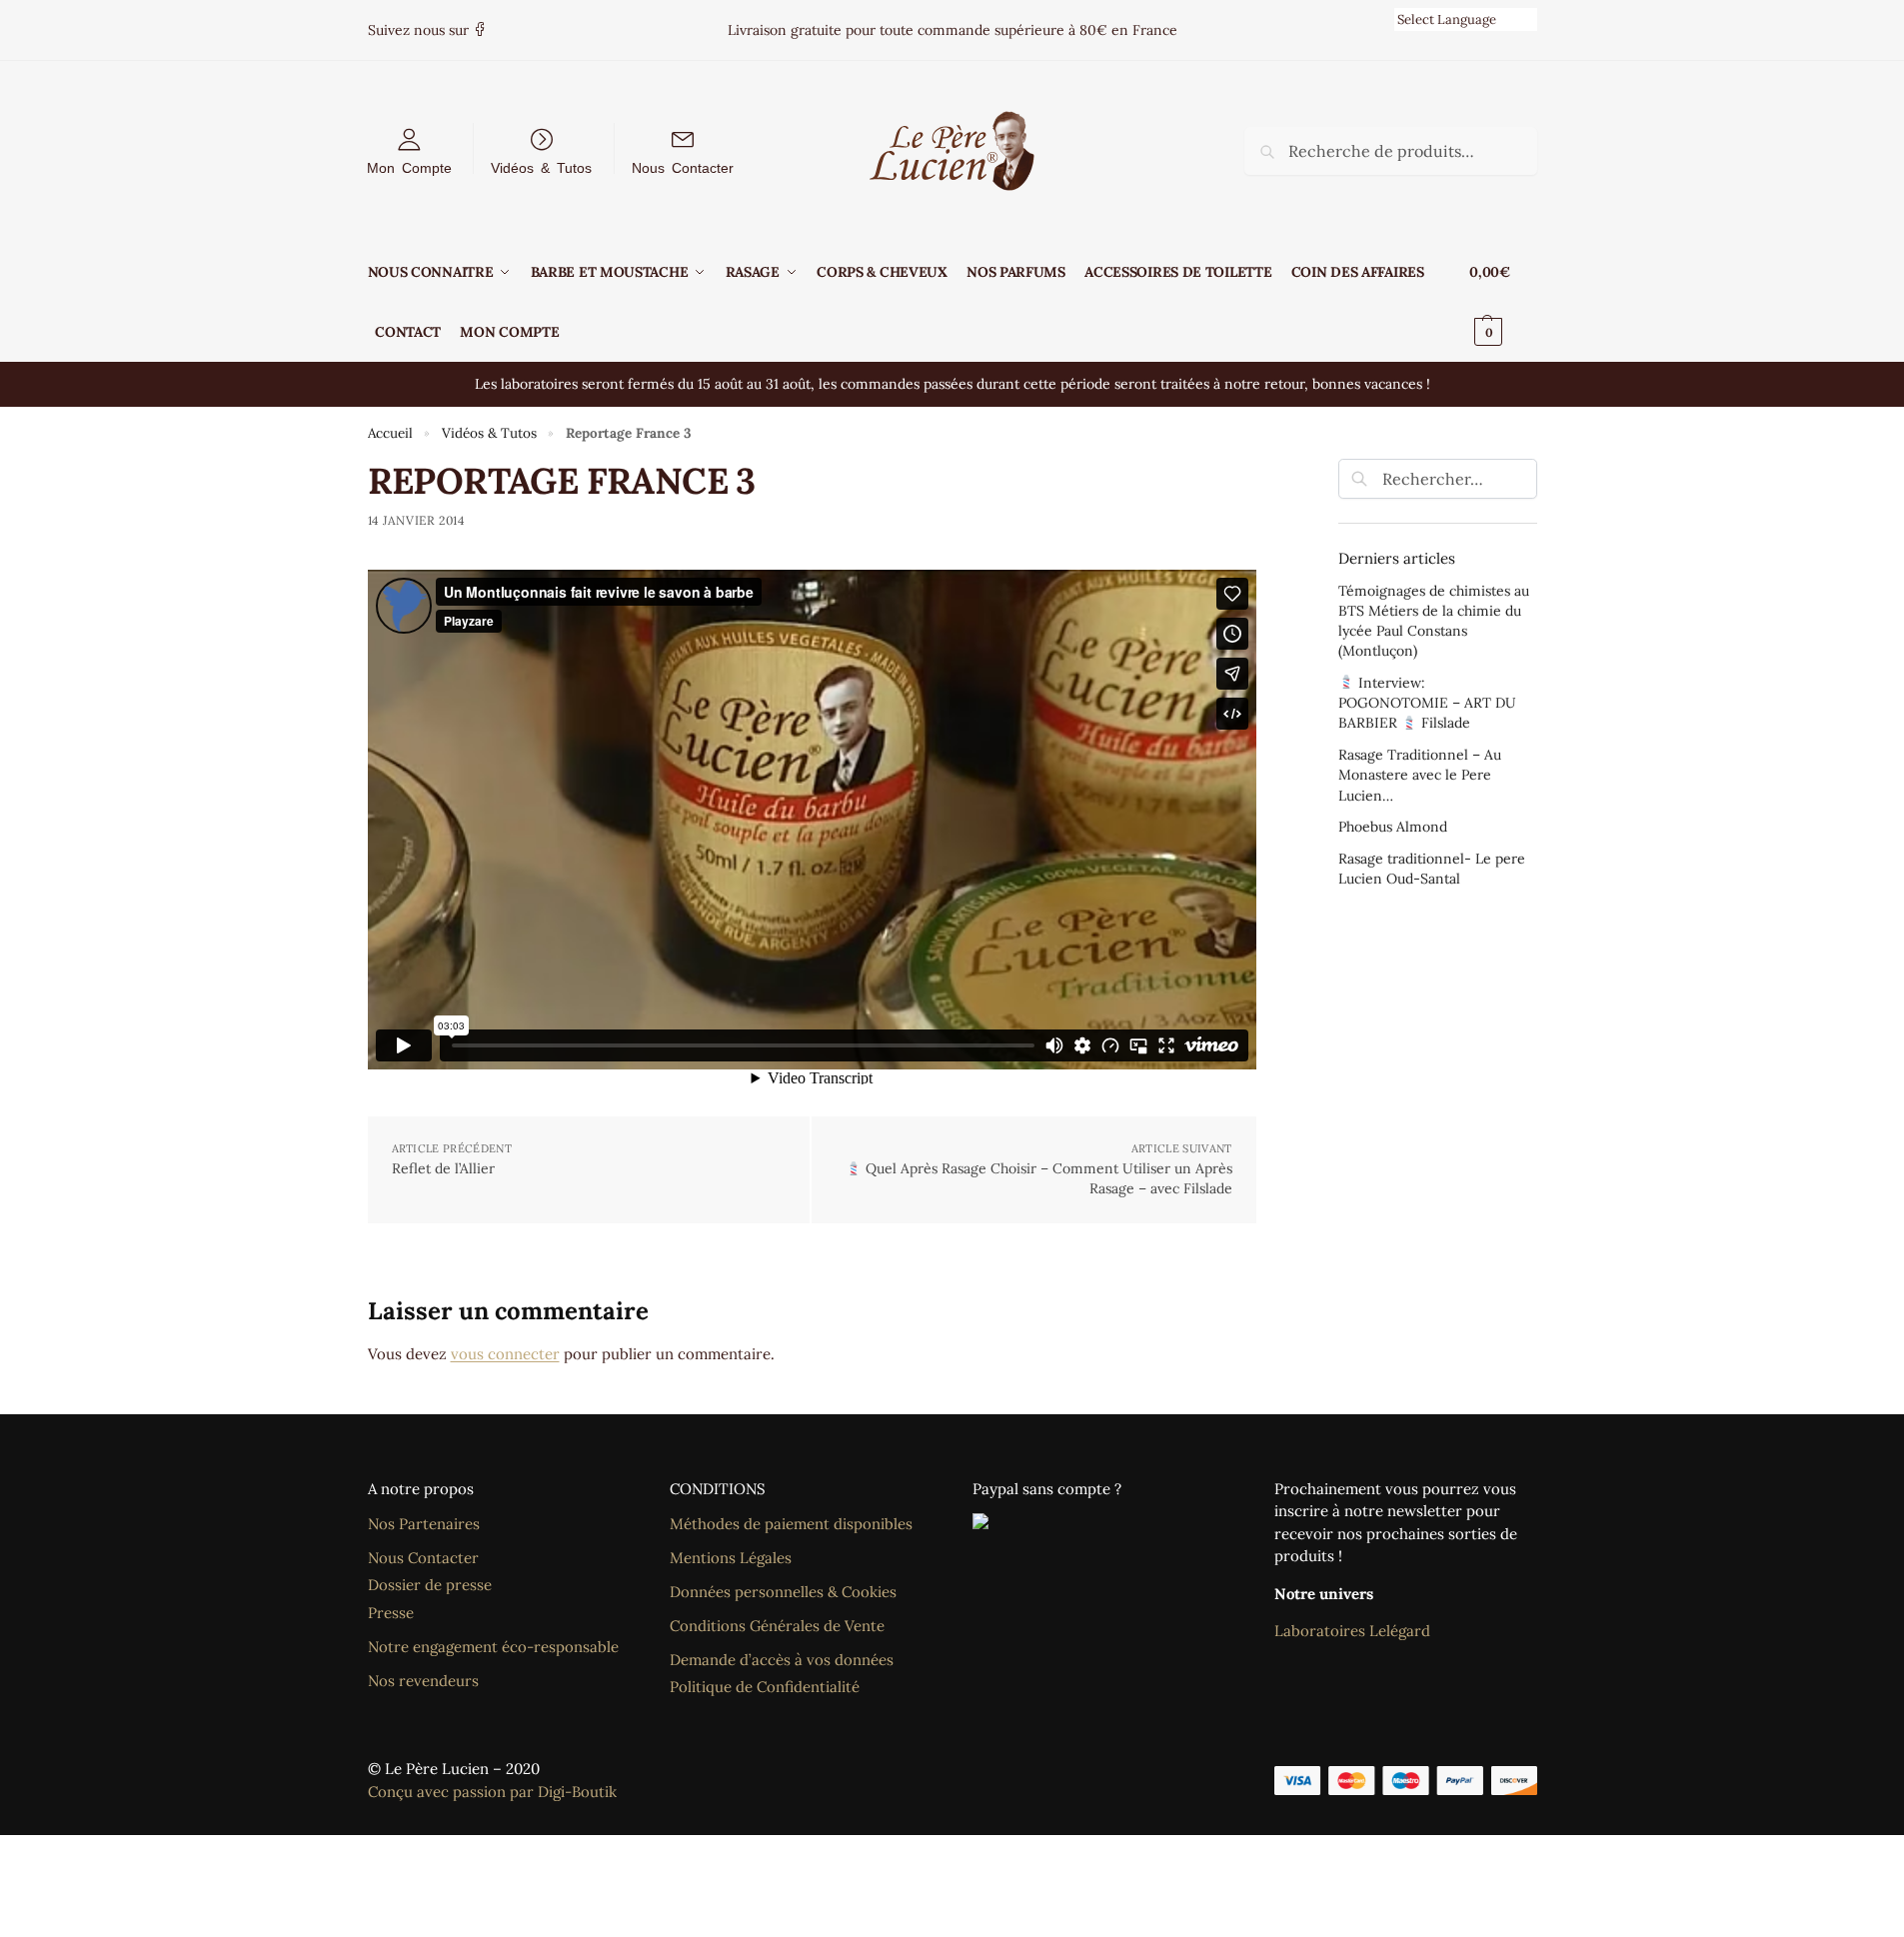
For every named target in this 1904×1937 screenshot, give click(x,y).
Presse (391, 1613)
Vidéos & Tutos (541, 167)
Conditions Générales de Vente (777, 1626)
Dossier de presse (430, 1585)
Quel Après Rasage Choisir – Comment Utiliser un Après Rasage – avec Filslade (1047, 1178)
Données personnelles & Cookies (783, 1592)
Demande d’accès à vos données (782, 1660)
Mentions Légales (731, 1558)
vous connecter (505, 1354)
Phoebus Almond (1393, 827)
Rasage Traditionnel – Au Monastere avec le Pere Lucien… (1420, 775)
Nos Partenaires (424, 1524)
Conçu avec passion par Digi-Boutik (492, 1792)
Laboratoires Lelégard (1352, 1631)
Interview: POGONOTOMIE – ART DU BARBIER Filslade (1427, 703)
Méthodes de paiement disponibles (791, 1524)
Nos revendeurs (423, 1681)
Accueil (390, 433)
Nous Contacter (683, 167)
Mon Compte (409, 167)
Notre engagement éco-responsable (493, 1647)
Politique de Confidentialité (765, 1687)
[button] (1503, 302)
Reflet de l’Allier (443, 1168)
